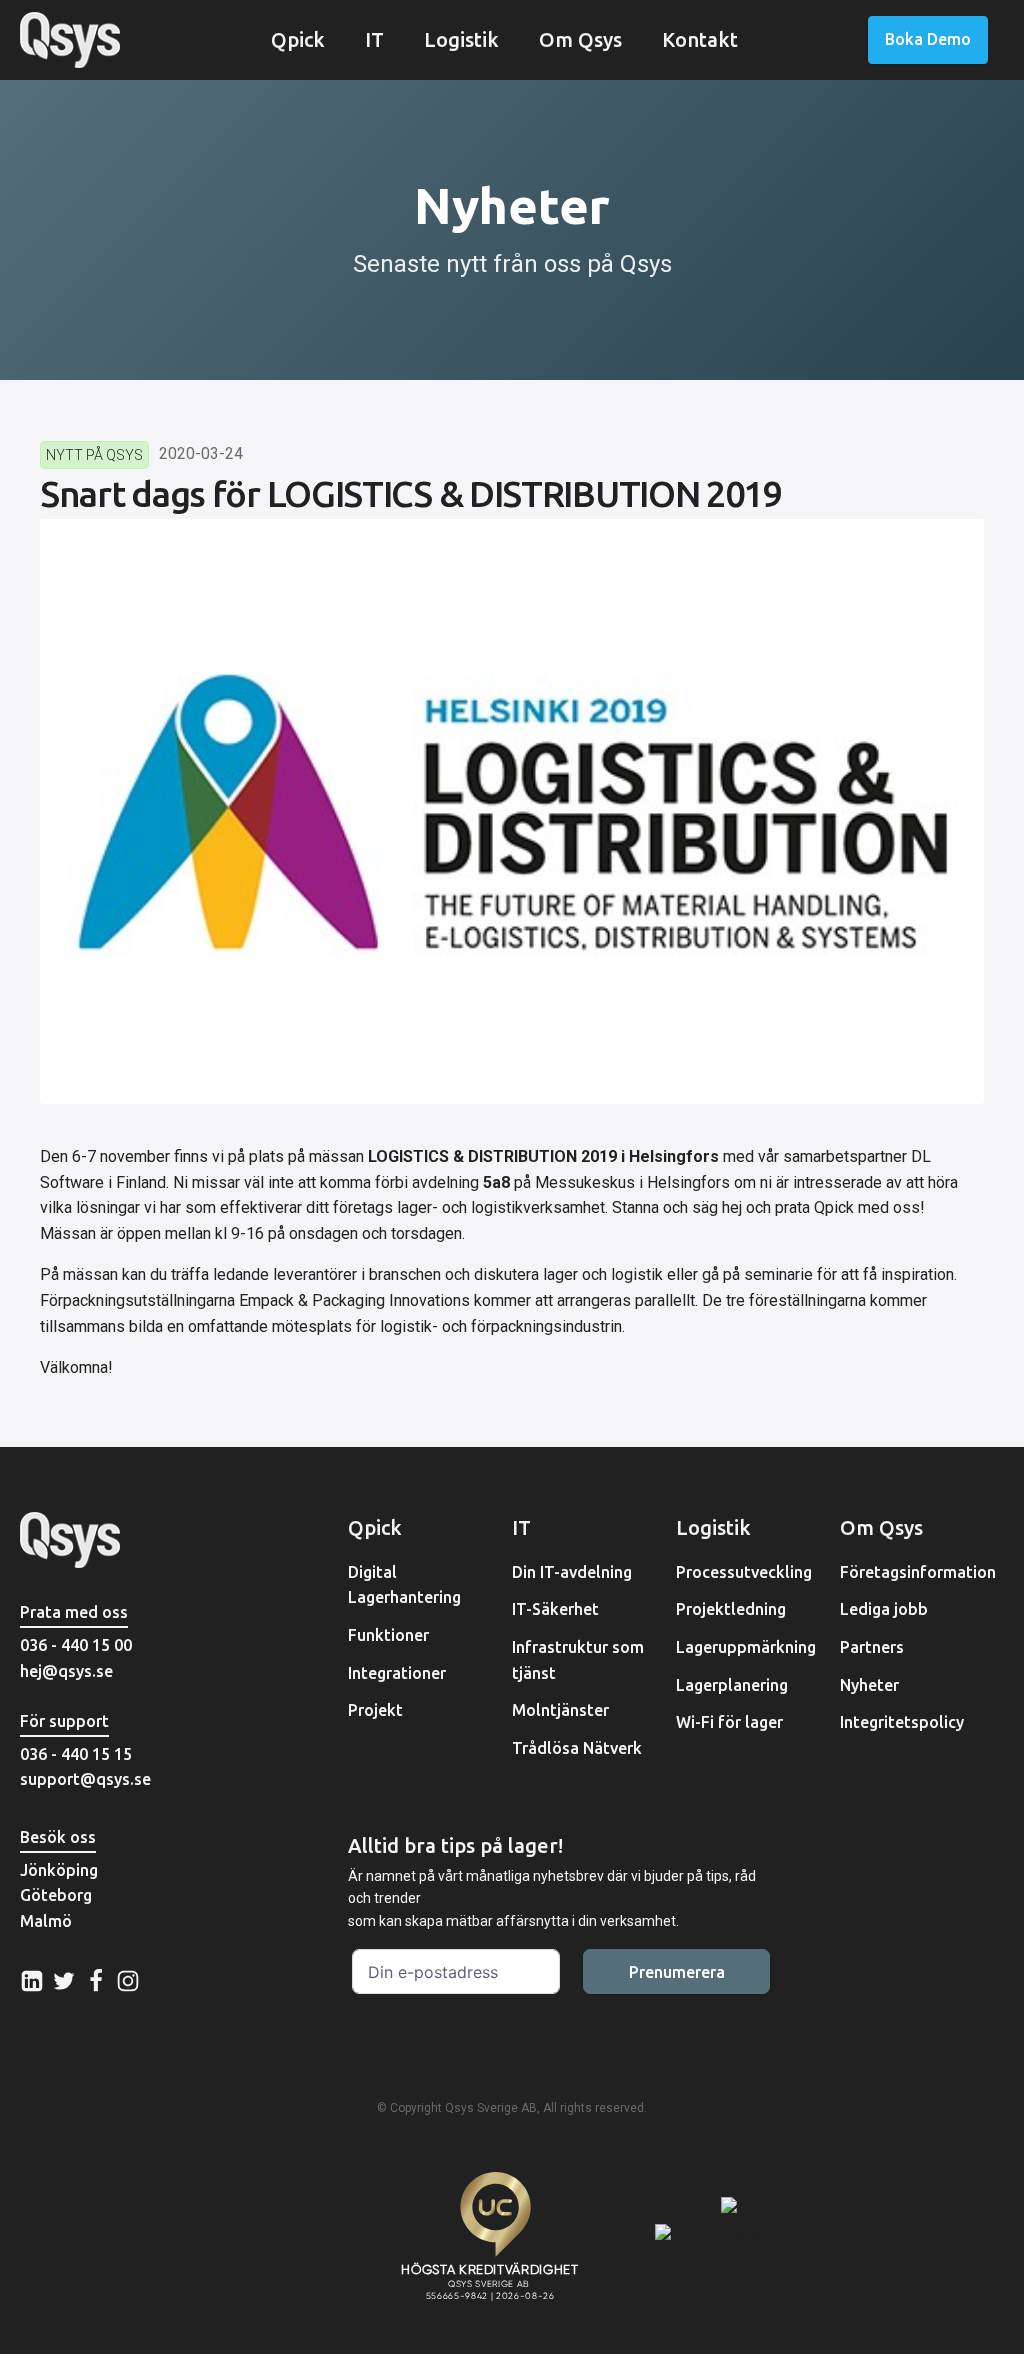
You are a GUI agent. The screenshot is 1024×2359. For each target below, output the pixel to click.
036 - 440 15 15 (76, 1754)
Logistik (461, 39)
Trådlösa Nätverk (577, 1748)
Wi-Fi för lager (729, 1722)
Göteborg (56, 1895)
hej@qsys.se (66, 1671)
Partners (872, 1647)
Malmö (46, 1921)
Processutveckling (744, 1572)
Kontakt (700, 39)
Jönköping (59, 1870)
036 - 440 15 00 (76, 1645)
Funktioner (388, 1635)
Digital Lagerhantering (404, 1585)
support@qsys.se (85, 1779)
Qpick (298, 39)
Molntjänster (560, 1710)
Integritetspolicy (902, 1722)
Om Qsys (580, 39)
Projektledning (731, 1609)
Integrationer (397, 1673)
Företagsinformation (918, 1572)
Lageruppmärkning (746, 1647)
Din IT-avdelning (572, 1572)
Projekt (375, 1710)
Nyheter (869, 1685)
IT (374, 39)
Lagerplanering (732, 1685)
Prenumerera (677, 1972)
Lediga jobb (884, 1609)
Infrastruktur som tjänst (578, 1660)
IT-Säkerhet (555, 1609)
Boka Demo (928, 39)
